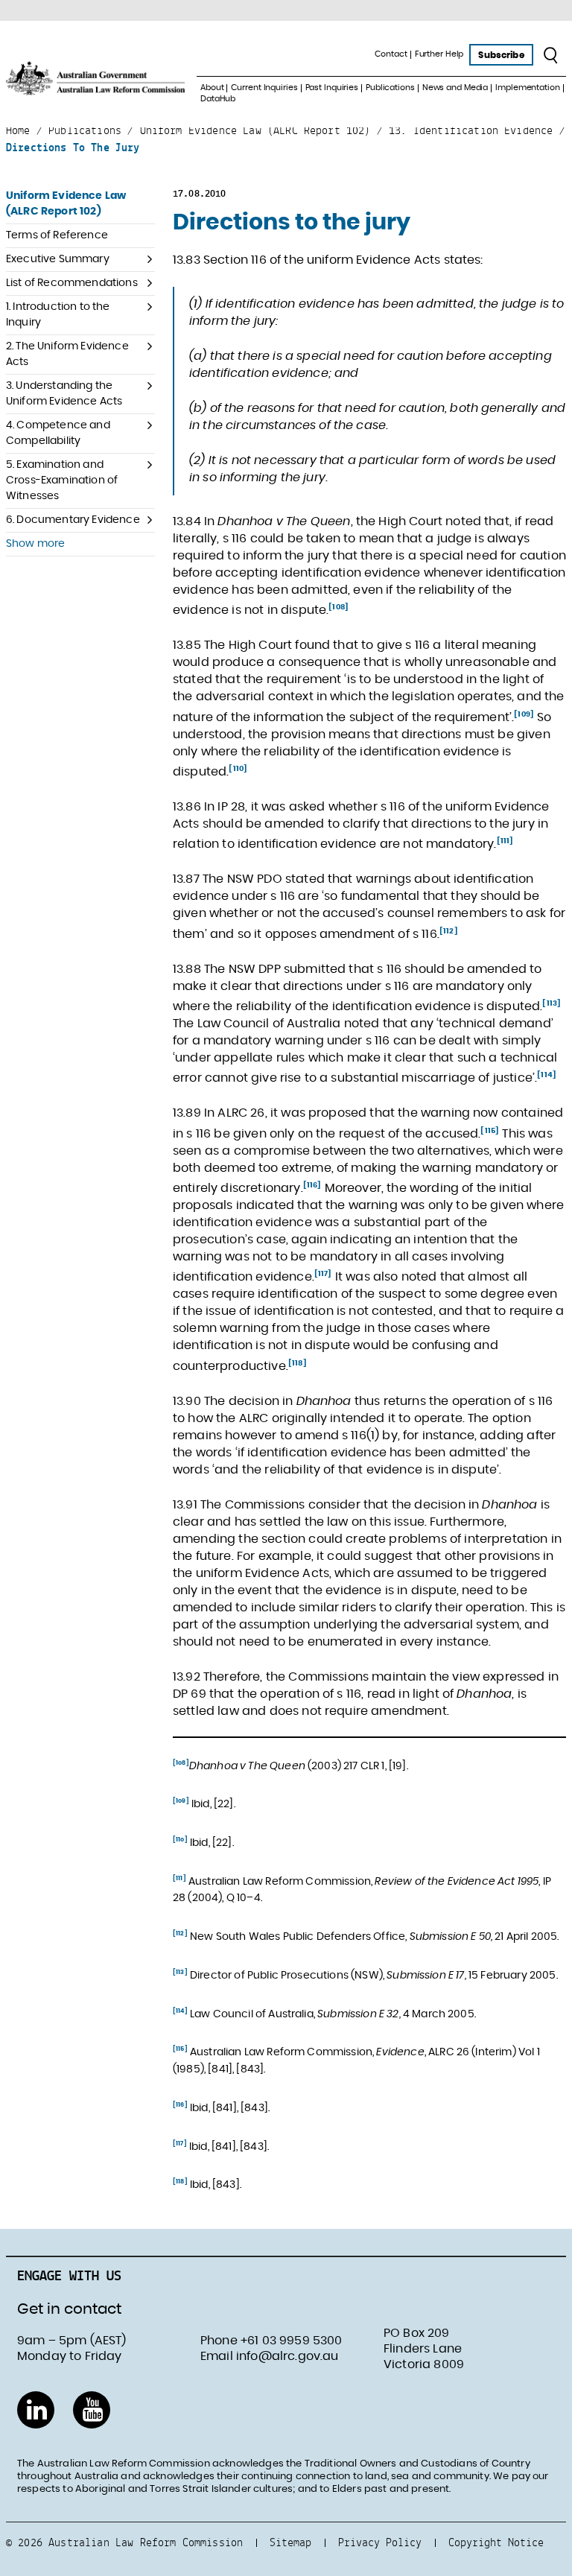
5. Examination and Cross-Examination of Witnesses (62, 480)
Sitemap (290, 2542)
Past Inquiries (332, 88)
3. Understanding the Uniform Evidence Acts (64, 394)
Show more (35, 544)
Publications (390, 88)
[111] (505, 841)
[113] (552, 1003)
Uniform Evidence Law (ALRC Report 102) (66, 204)
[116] (312, 1185)
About (212, 88)
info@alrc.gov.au (287, 2356)
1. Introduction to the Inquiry (58, 315)
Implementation (527, 88)
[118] (298, 1362)
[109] (524, 714)
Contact (391, 54)
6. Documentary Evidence (73, 520)
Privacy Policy (380, 2542)
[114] (547, 1075)
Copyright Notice (496, 2542)
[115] (490, 1130)
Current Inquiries (264, 88)
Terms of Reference (57, 235)
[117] (323, 1274)
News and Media (455, 88)
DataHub (218, 99)
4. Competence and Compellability (58, 433)
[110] (238, 769)
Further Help (439, 54)
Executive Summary (58, 259)
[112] (449, 930)
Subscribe (501, 55)
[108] (339, 607)
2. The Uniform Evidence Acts (67, 354)
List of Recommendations (72, 283)
